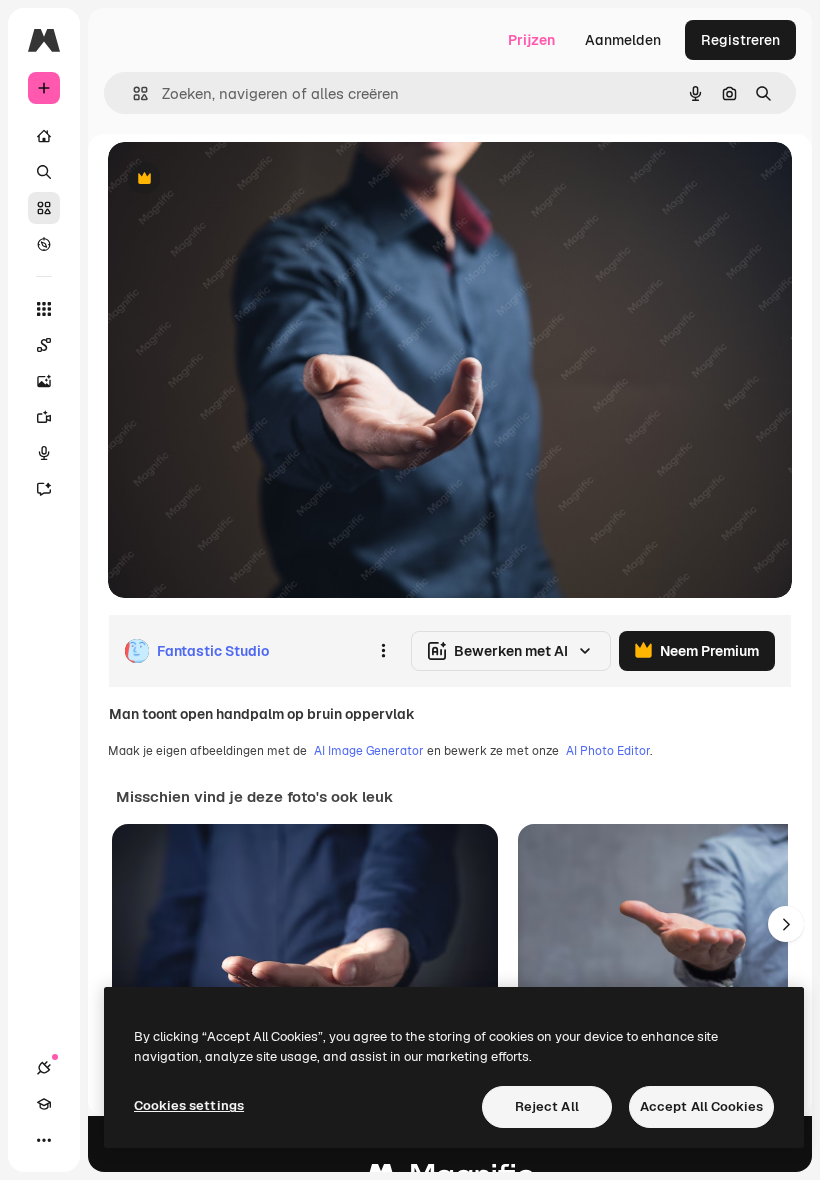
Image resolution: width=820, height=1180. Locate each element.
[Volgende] (786, 924)
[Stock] (44, 208)
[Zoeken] (44, 172)
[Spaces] (44, 345)
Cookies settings (189, 1105)
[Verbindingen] (44, 1068)
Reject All (547, 1106)
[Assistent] (44, 489)
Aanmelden (623, 40)
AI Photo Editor (608, 751)
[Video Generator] (44, 417)
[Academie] (44, 1104)
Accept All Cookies (701, 1106)
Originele (239, 179)
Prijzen (531, 40)
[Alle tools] (44, 309)
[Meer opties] (383, 651)
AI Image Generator (369, 751)
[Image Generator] (44, 381)
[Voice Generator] (44, 453)
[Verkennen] (44, 244)
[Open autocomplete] (132, 93)
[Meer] (44, 1140)
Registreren (740, 40)
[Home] (44, 136)
